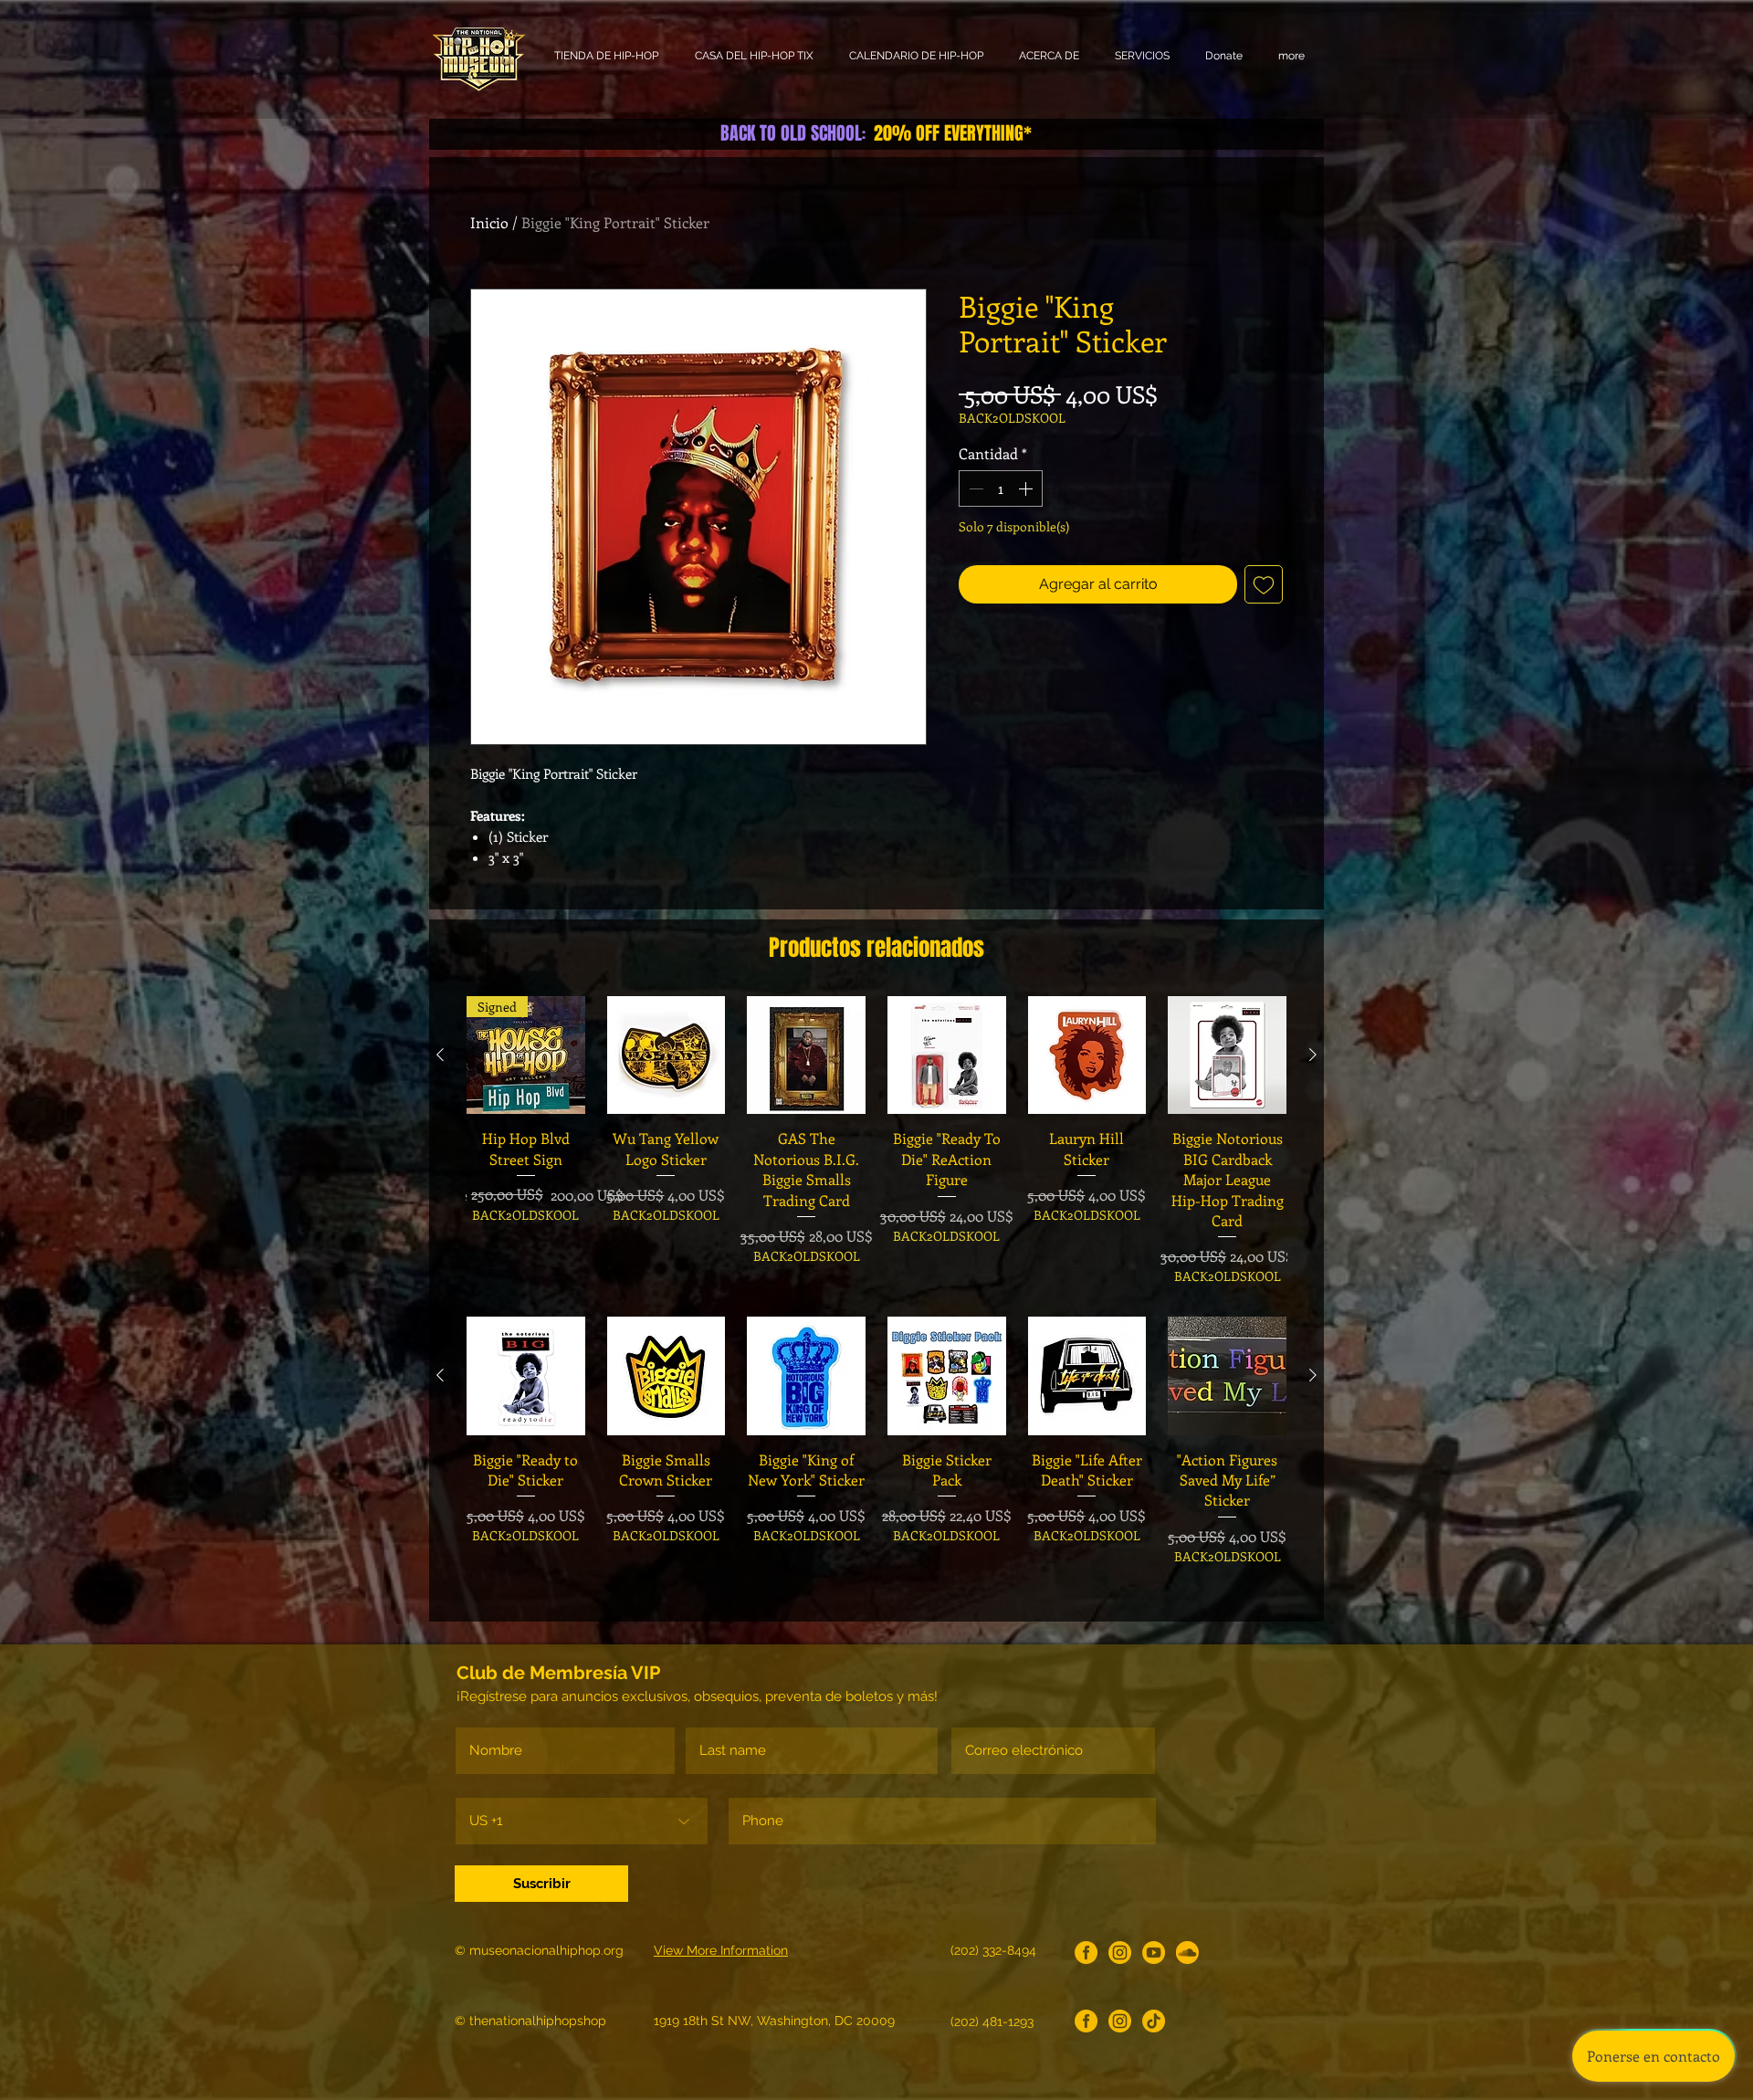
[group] (876, 1141)
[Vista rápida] (667, 1055)
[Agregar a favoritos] (1264, 584)
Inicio (489, 222)
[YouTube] (1154, 1953)
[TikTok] (1154, 2021)
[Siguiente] (1313, 1055)
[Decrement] (974, 488)
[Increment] (1027, 488)
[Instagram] (1120, 1953)
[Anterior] (440, 1055)
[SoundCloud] (1187, 1953)
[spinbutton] (1001, 488)
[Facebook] (1086, 1953)
